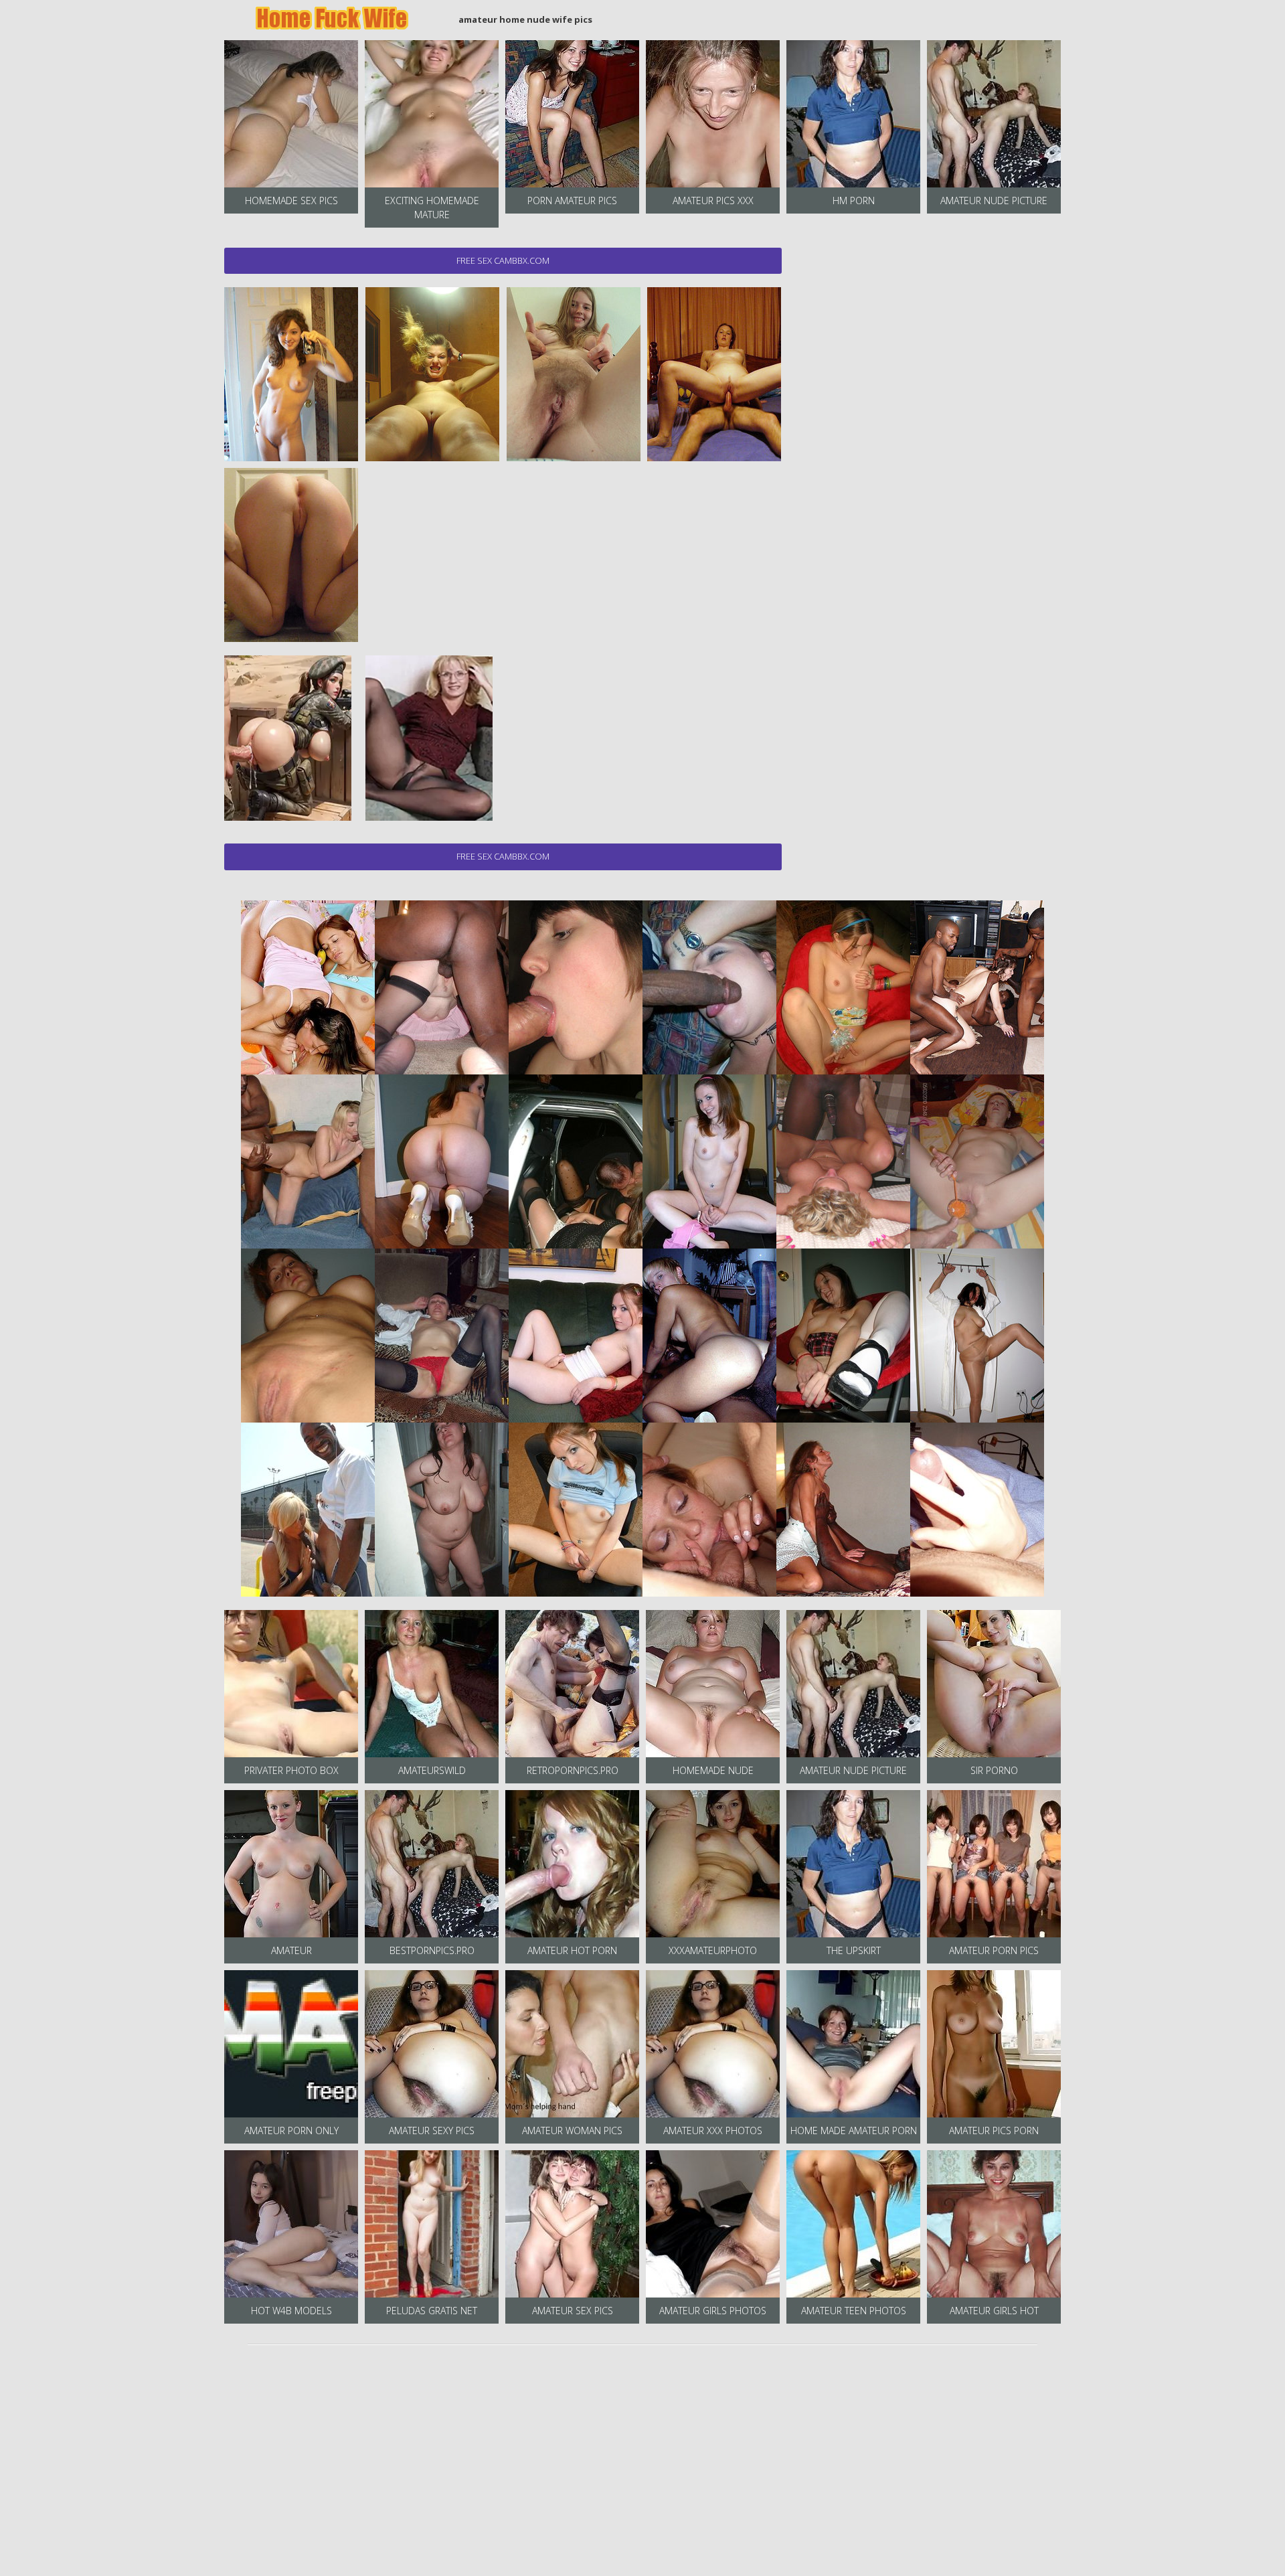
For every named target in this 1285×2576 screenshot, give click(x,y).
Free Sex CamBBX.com (503, 260)
